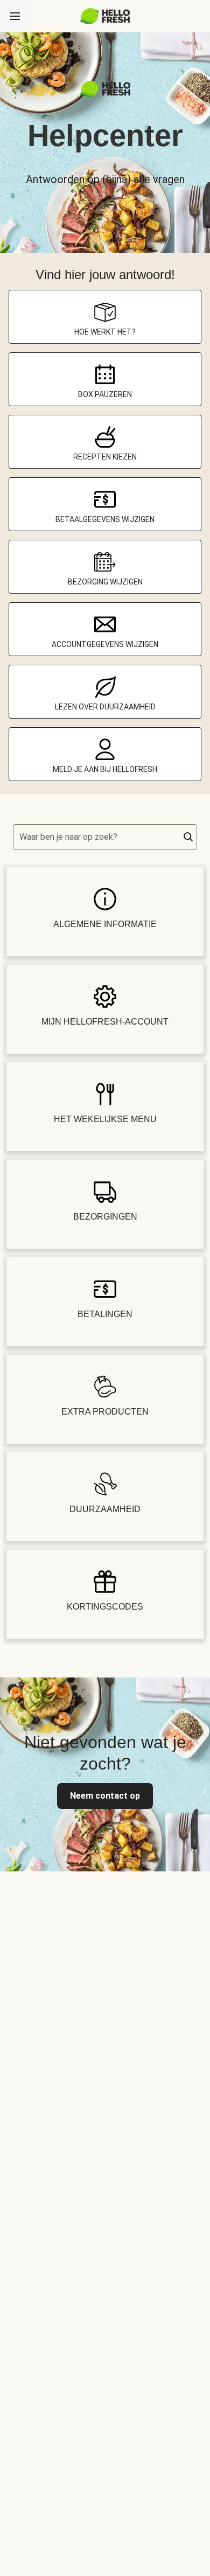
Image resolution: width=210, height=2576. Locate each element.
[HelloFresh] (105, 16)
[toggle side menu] (15, 16)
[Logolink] (105, 94)
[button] (188, 837)
